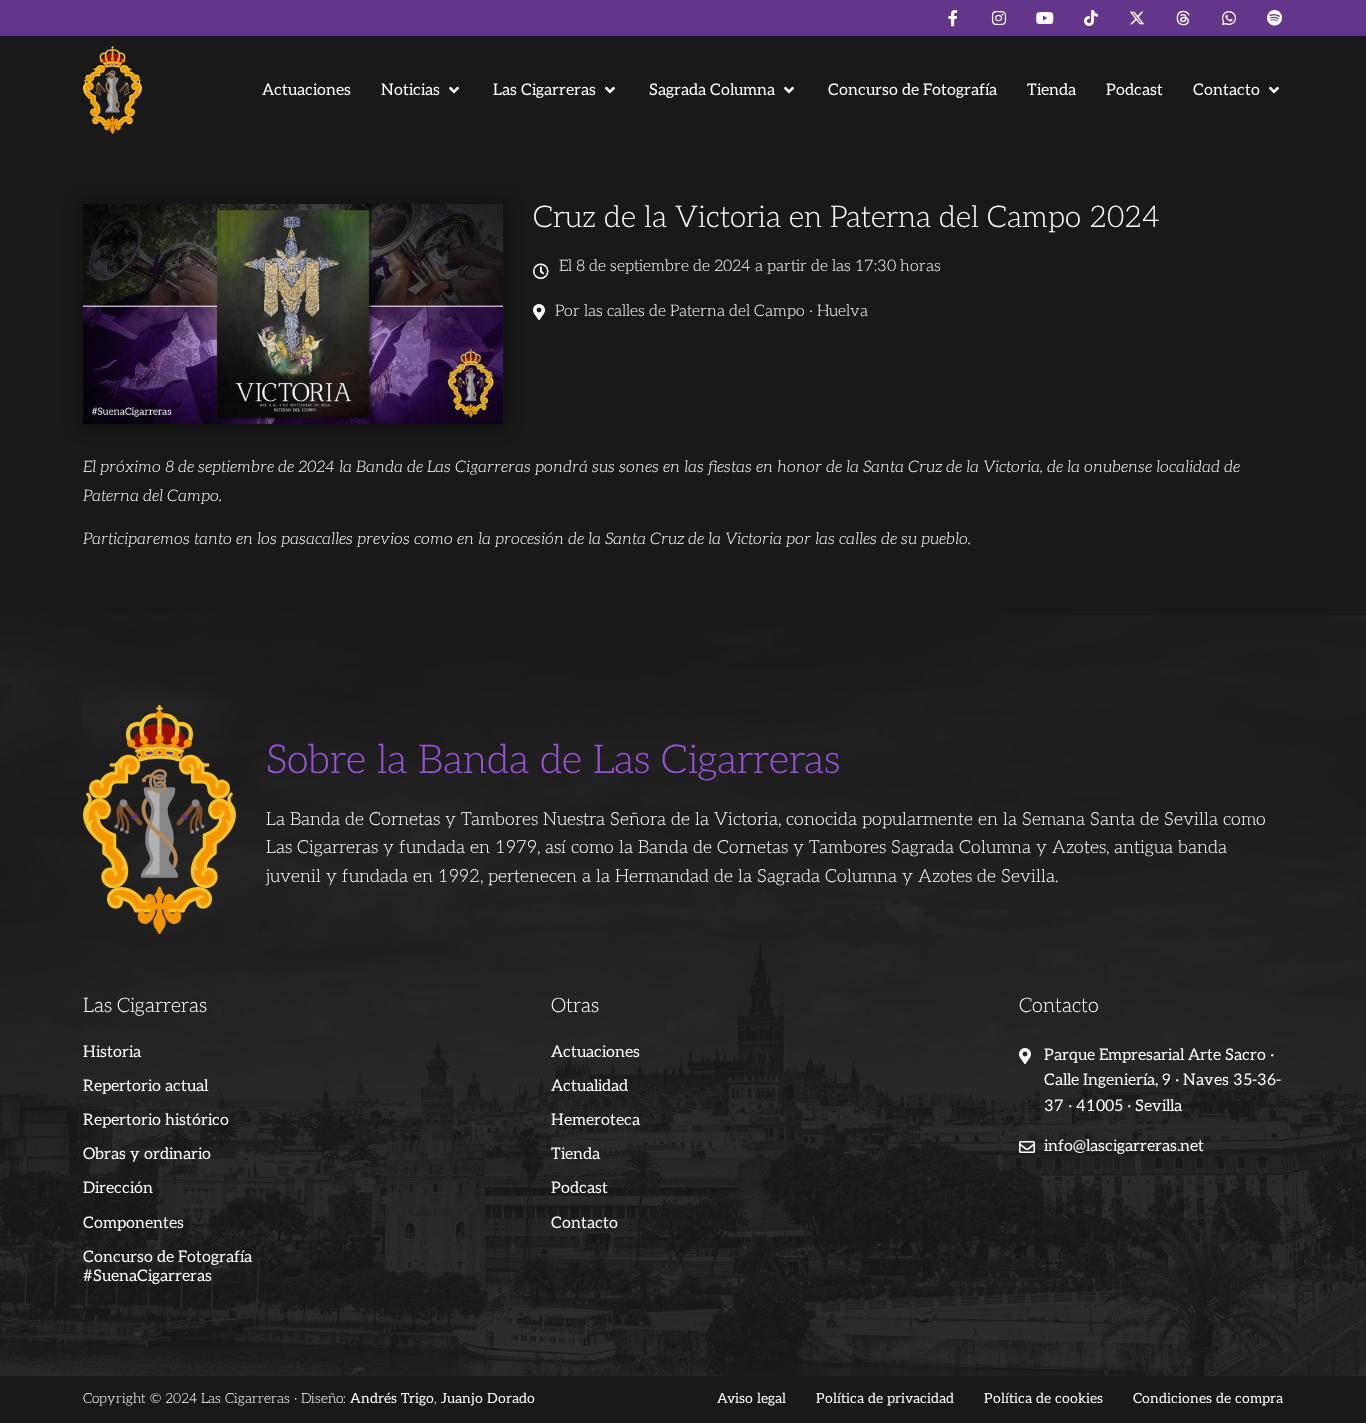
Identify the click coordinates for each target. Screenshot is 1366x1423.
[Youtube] (1045, 18)
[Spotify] (1275, 18)
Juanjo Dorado (488, 1398)
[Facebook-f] (953, 18)
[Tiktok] (1091, 18)
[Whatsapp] (1229, 18)
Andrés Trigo (392, 1398)
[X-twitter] (1137, 18)
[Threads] (1183, 18)
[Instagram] (999, 18)
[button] (422, 90)
